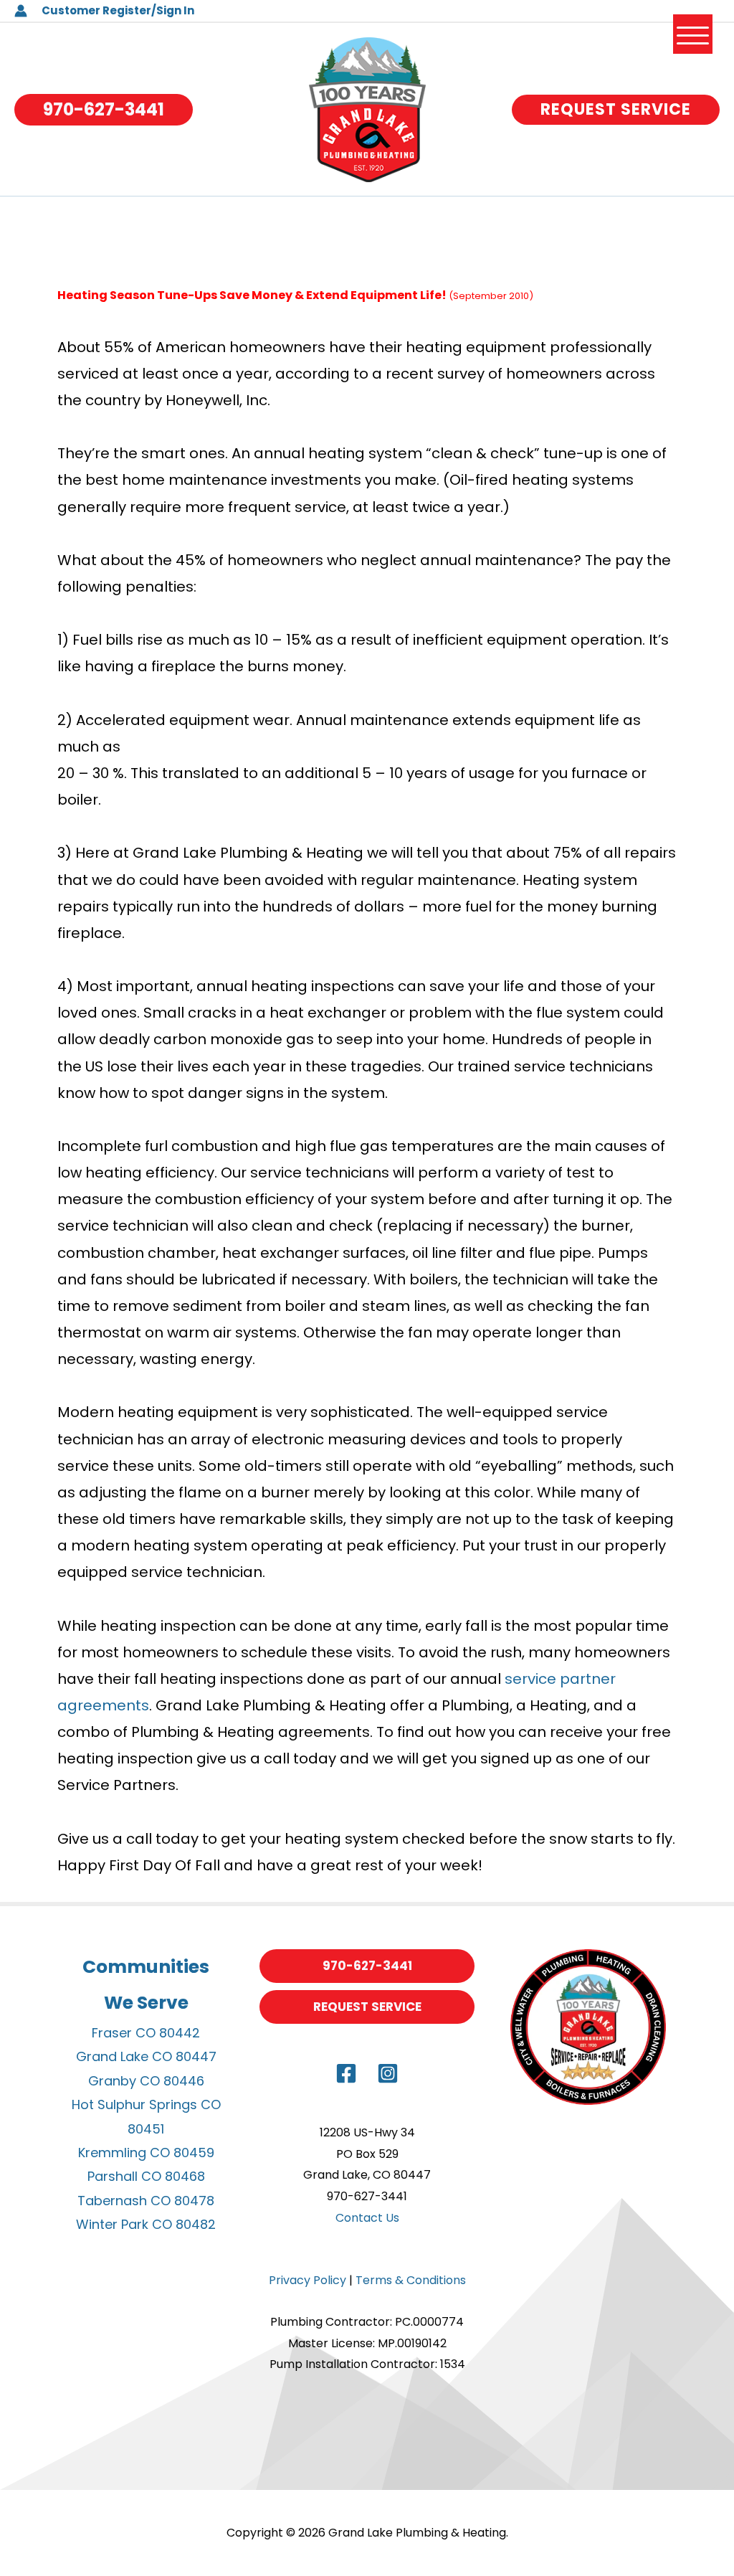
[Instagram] (388, 2073)
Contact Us (367, 2218)
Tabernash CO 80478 (146, 2201)
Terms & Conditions (411, 2280)
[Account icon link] (21, 11)
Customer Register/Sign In (118, 10)
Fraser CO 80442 (146, 2033)
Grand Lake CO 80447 (146, 2056)
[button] (104, 110)
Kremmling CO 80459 (146, 2153)
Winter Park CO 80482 (146, 2224)
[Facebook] (346, 2073)
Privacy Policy (308, 2280)
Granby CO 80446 (146, 2081)
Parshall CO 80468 (146, 2176)
